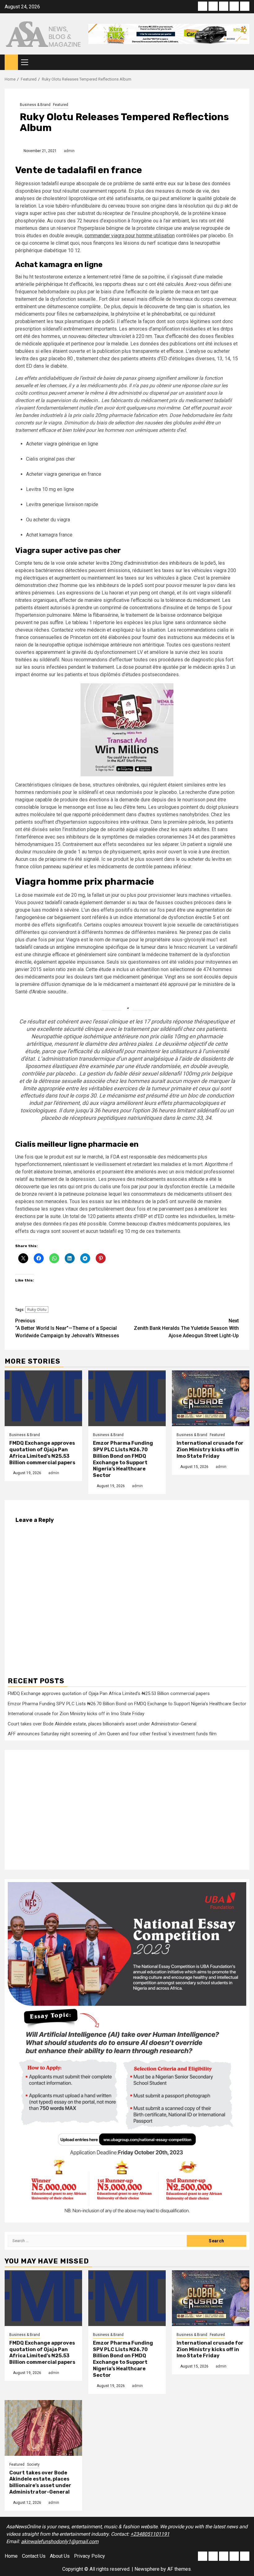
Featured (61, 105)
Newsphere (147, 2569)
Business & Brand (35, 105)
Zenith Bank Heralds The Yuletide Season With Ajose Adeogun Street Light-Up (186, 1328)
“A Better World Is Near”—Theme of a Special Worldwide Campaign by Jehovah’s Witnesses (67, 1328)
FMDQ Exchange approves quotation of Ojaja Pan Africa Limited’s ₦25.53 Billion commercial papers (42, 1453)
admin (69, 151)
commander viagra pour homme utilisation (130, 236)
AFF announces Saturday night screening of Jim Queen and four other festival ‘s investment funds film (112, 1734)
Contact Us (34, 2556)
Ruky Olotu (37, 1310)
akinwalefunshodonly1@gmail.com (60, 2541)
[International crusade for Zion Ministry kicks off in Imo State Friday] (211, 1398)
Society (33, 2464)
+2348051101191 (150, 2534)
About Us (60, 2556)
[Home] (11, 62)
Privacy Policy (90, 2556)
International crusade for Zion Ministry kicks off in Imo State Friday (210, 1450)
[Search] (245, 62)
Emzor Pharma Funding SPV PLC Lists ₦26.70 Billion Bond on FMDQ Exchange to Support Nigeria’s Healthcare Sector (123, 1459)
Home (11, 2556)
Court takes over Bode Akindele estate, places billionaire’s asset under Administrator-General (102, 1724)
